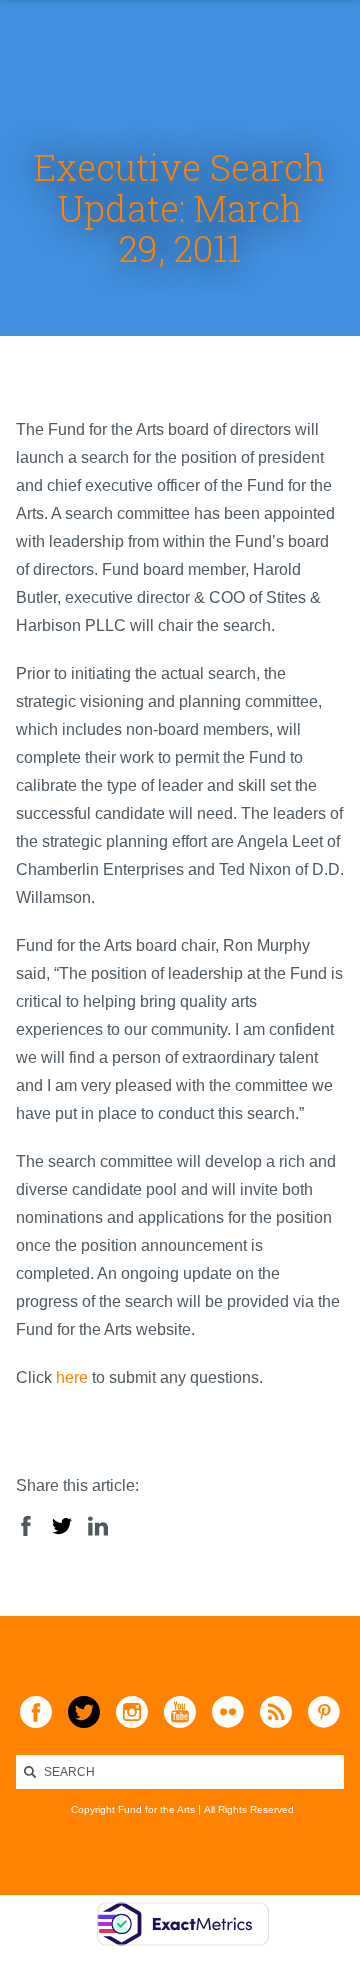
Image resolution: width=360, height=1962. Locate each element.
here (72, 1377)
